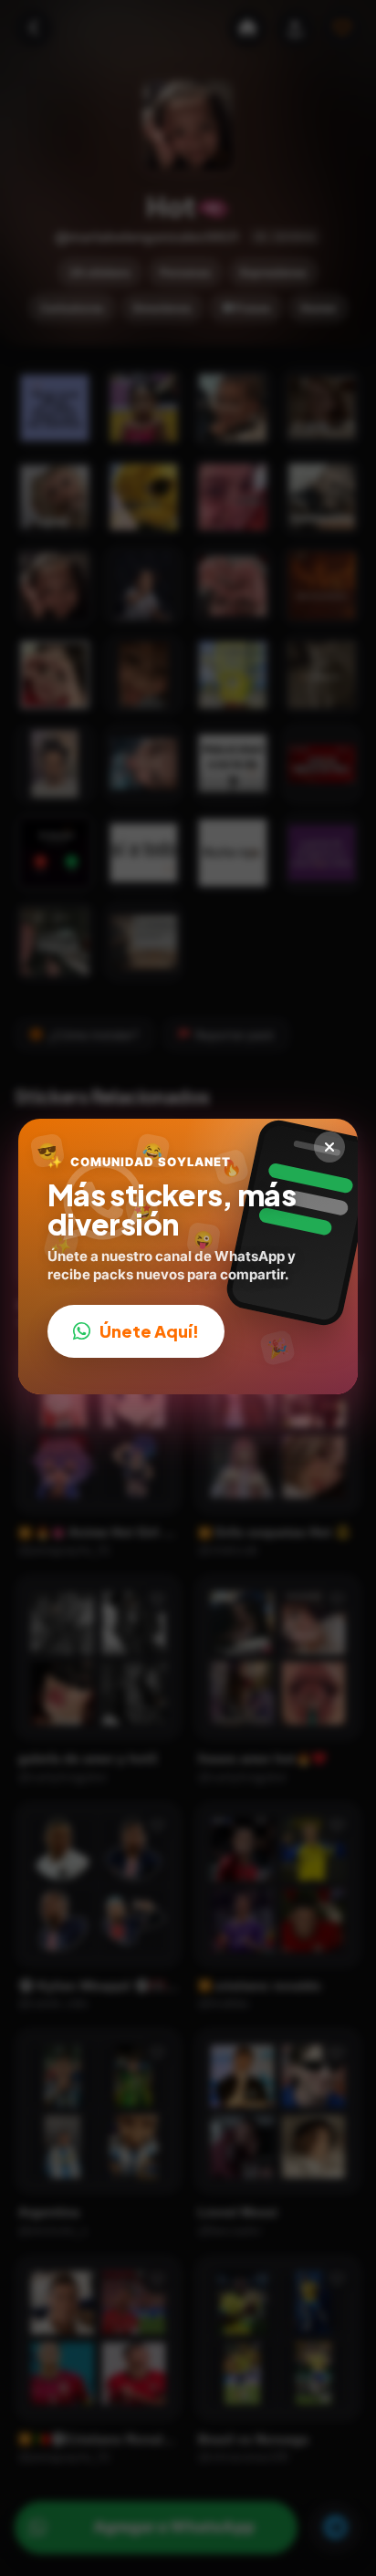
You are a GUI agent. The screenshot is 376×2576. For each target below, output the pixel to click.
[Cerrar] (329, 1147)
